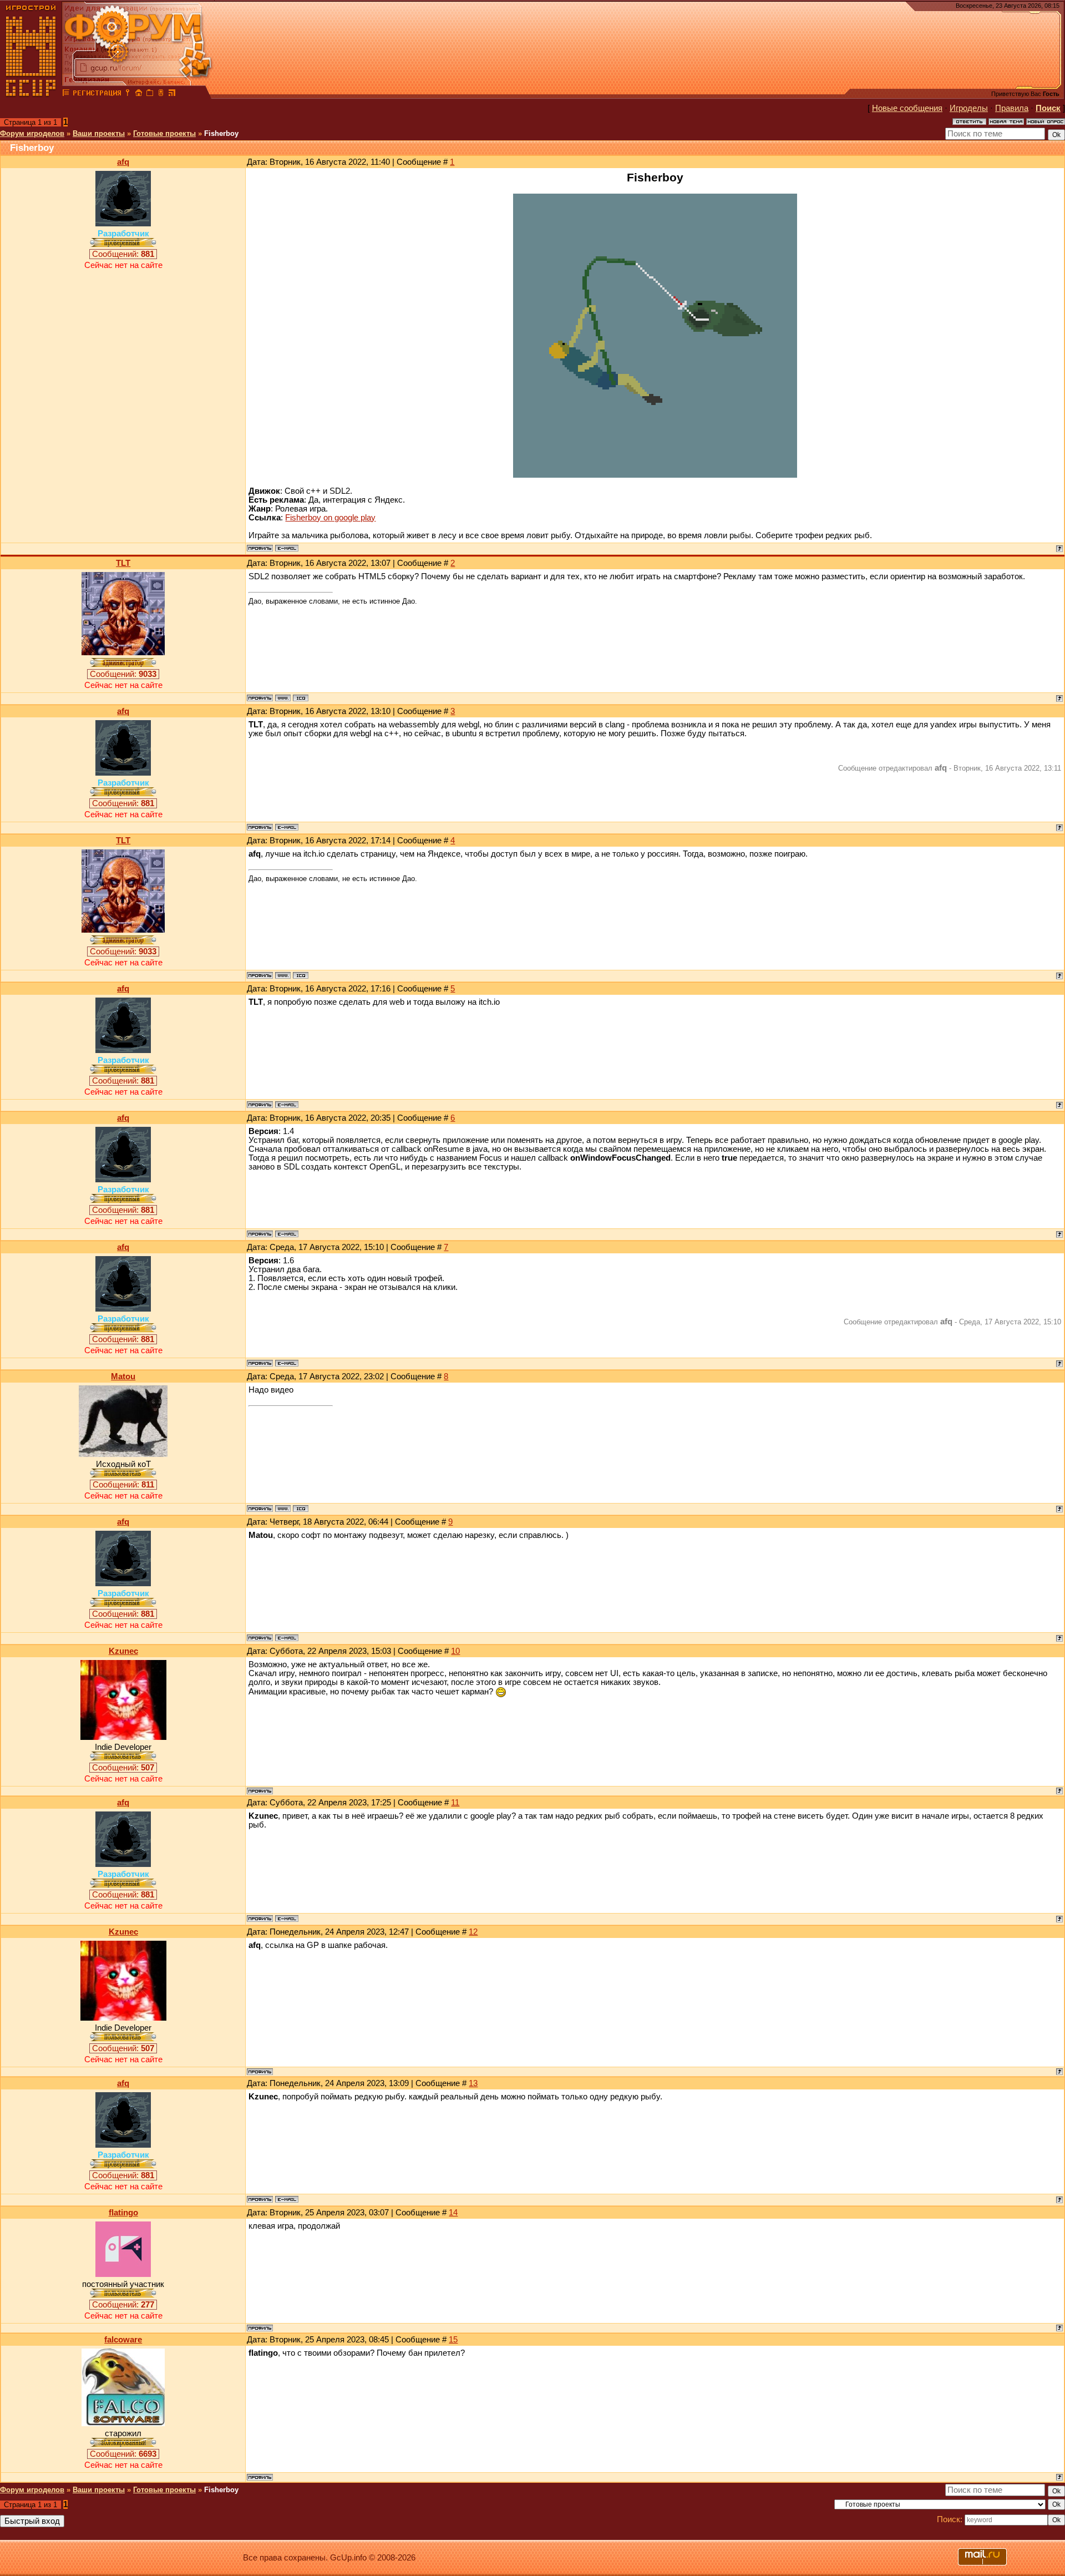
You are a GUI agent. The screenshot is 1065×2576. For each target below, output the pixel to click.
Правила (1012, 108)
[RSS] (172, 94)
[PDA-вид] (161, 94)
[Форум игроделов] (66, 94)
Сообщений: (123, 254)
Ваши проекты (99, 133)
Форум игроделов (32, 133)
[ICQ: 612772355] (301, 1509)
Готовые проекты (164, 133)
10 (455, 1651)
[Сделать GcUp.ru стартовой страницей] (139, 94)
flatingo (123, 2213)
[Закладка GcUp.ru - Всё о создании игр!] (150, 94)
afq (123, 162)
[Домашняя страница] (283, 698)
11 (455, 1803)
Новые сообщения (907, 108)
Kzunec (123, 1651)
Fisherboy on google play (330, 518)
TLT (123, 563)
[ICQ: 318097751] (301, 698)
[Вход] (128, 94)
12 (473, 1932)
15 (453, 2340)
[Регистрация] (97, 94)
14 (453, 2213)
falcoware (123, 2340)
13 (473, 2083)
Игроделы (969, 108)
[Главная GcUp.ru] (31, 94)
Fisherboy (221, 133)
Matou (123, 1376)
